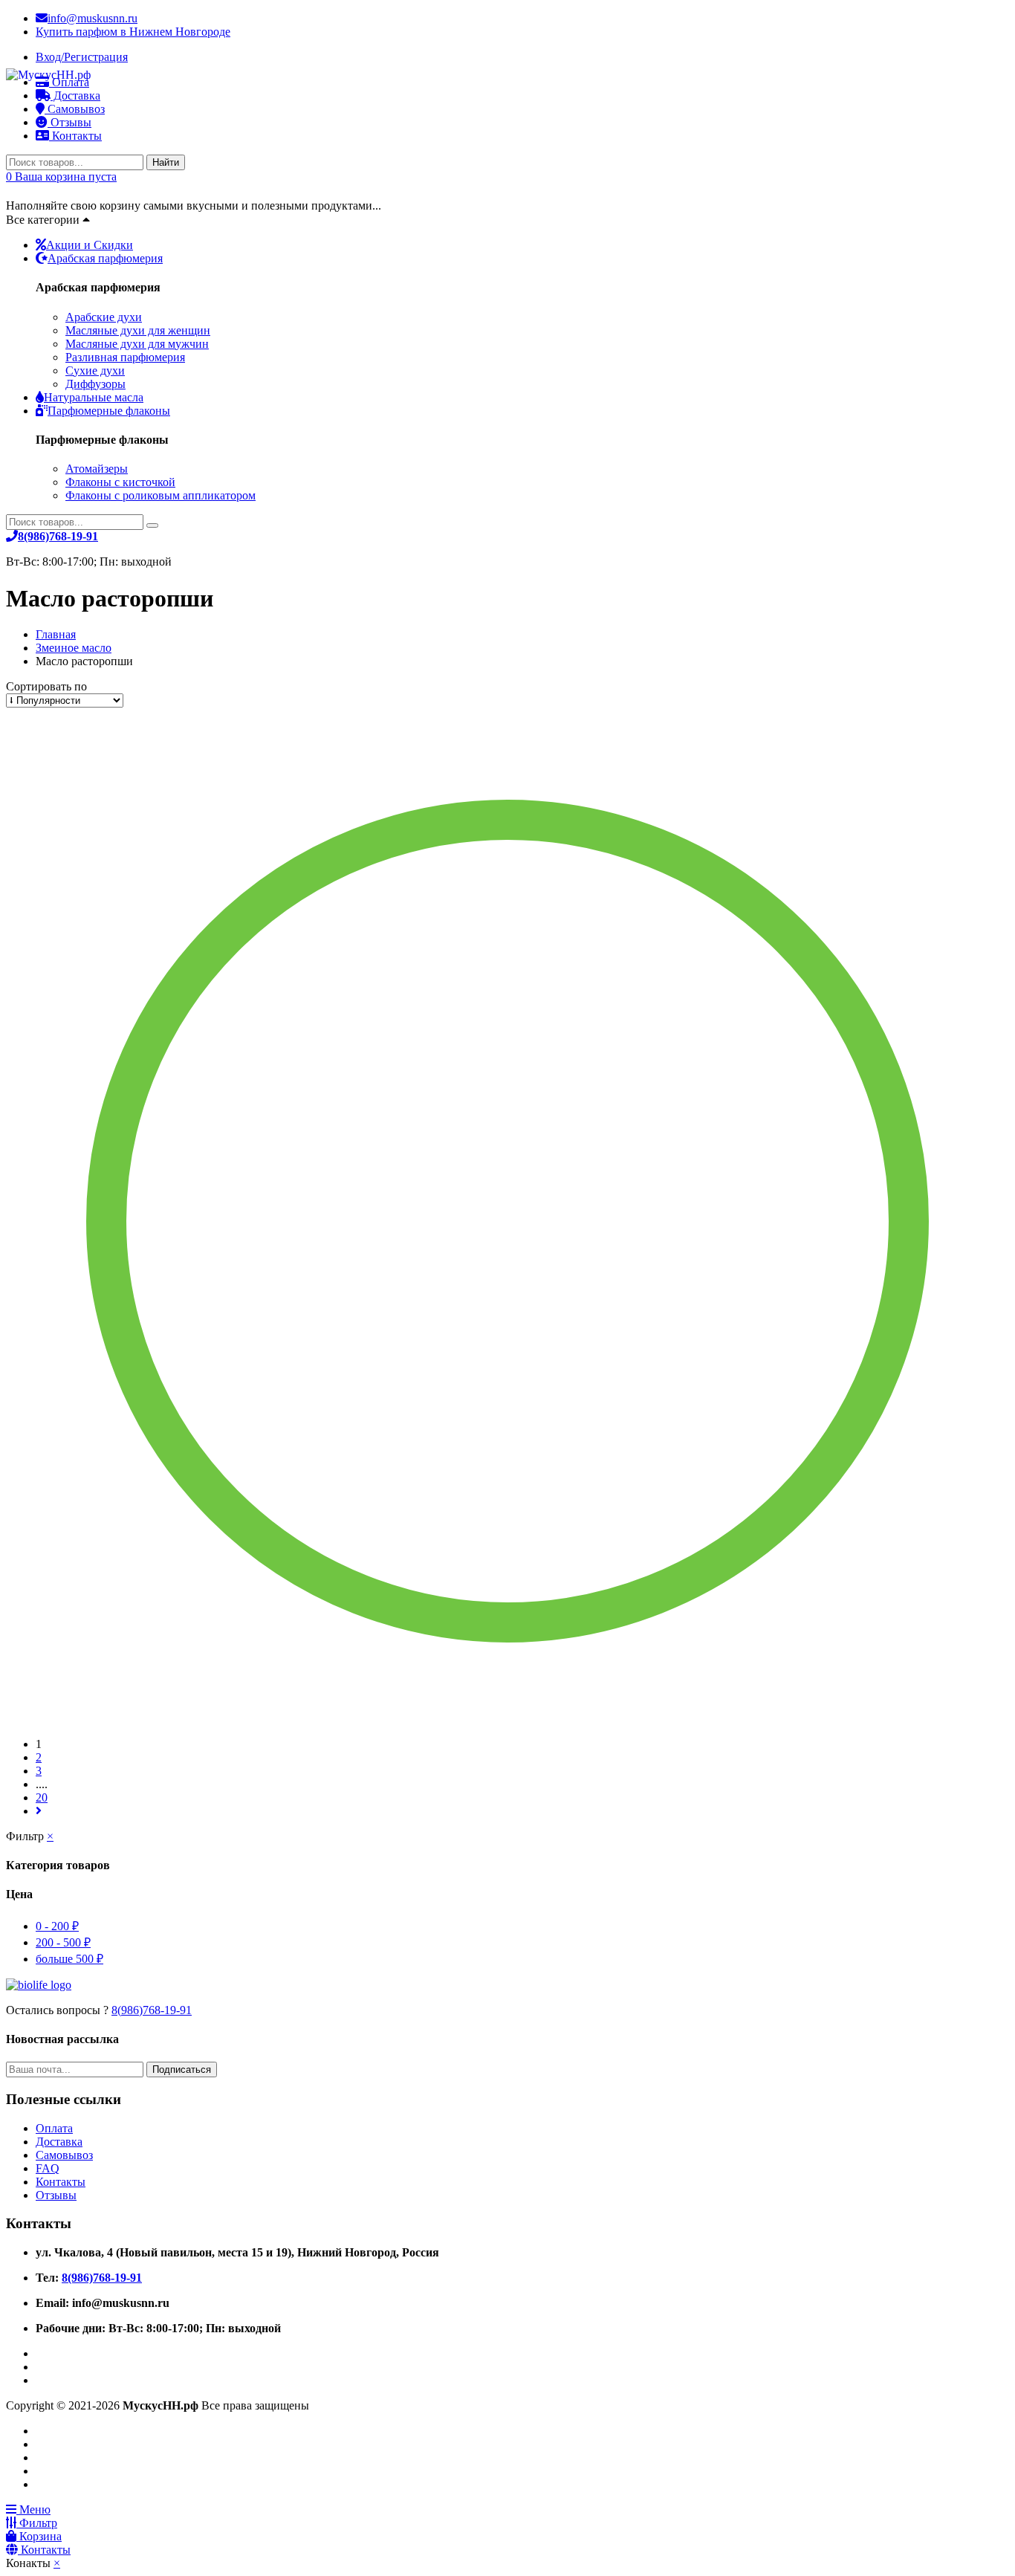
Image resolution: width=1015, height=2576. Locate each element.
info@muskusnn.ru (93, 18)
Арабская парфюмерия (105, 258)
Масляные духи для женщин (138, 330)
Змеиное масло (74, 648)
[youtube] (40, 2367)
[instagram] (40, 2380)
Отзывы (69, 122)
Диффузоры (95, 384)
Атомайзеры (97, 469)
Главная (56, 634)
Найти (166, 162)
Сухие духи (95, 370)
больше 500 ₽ (69, 1959)
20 (42, 1797)
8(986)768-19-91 (152, 2010)
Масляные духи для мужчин (137, 344)
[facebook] (40, 2353)
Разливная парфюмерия (125, 357)
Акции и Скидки (90, 245)
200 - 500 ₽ (63, 1942)
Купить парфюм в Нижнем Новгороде (133, 32)
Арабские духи (104, 317)
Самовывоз (64, 2155)
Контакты (75, 136)
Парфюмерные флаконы (109, 411)
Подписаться (182, 2069)
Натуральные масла (94, 397)
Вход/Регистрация (82, 57)
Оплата (54, 2128)
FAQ (48, 2168)
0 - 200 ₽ (57, 1926)
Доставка (59, 2142)
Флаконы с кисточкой (120, 482)
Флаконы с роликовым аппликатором (160, 495)
